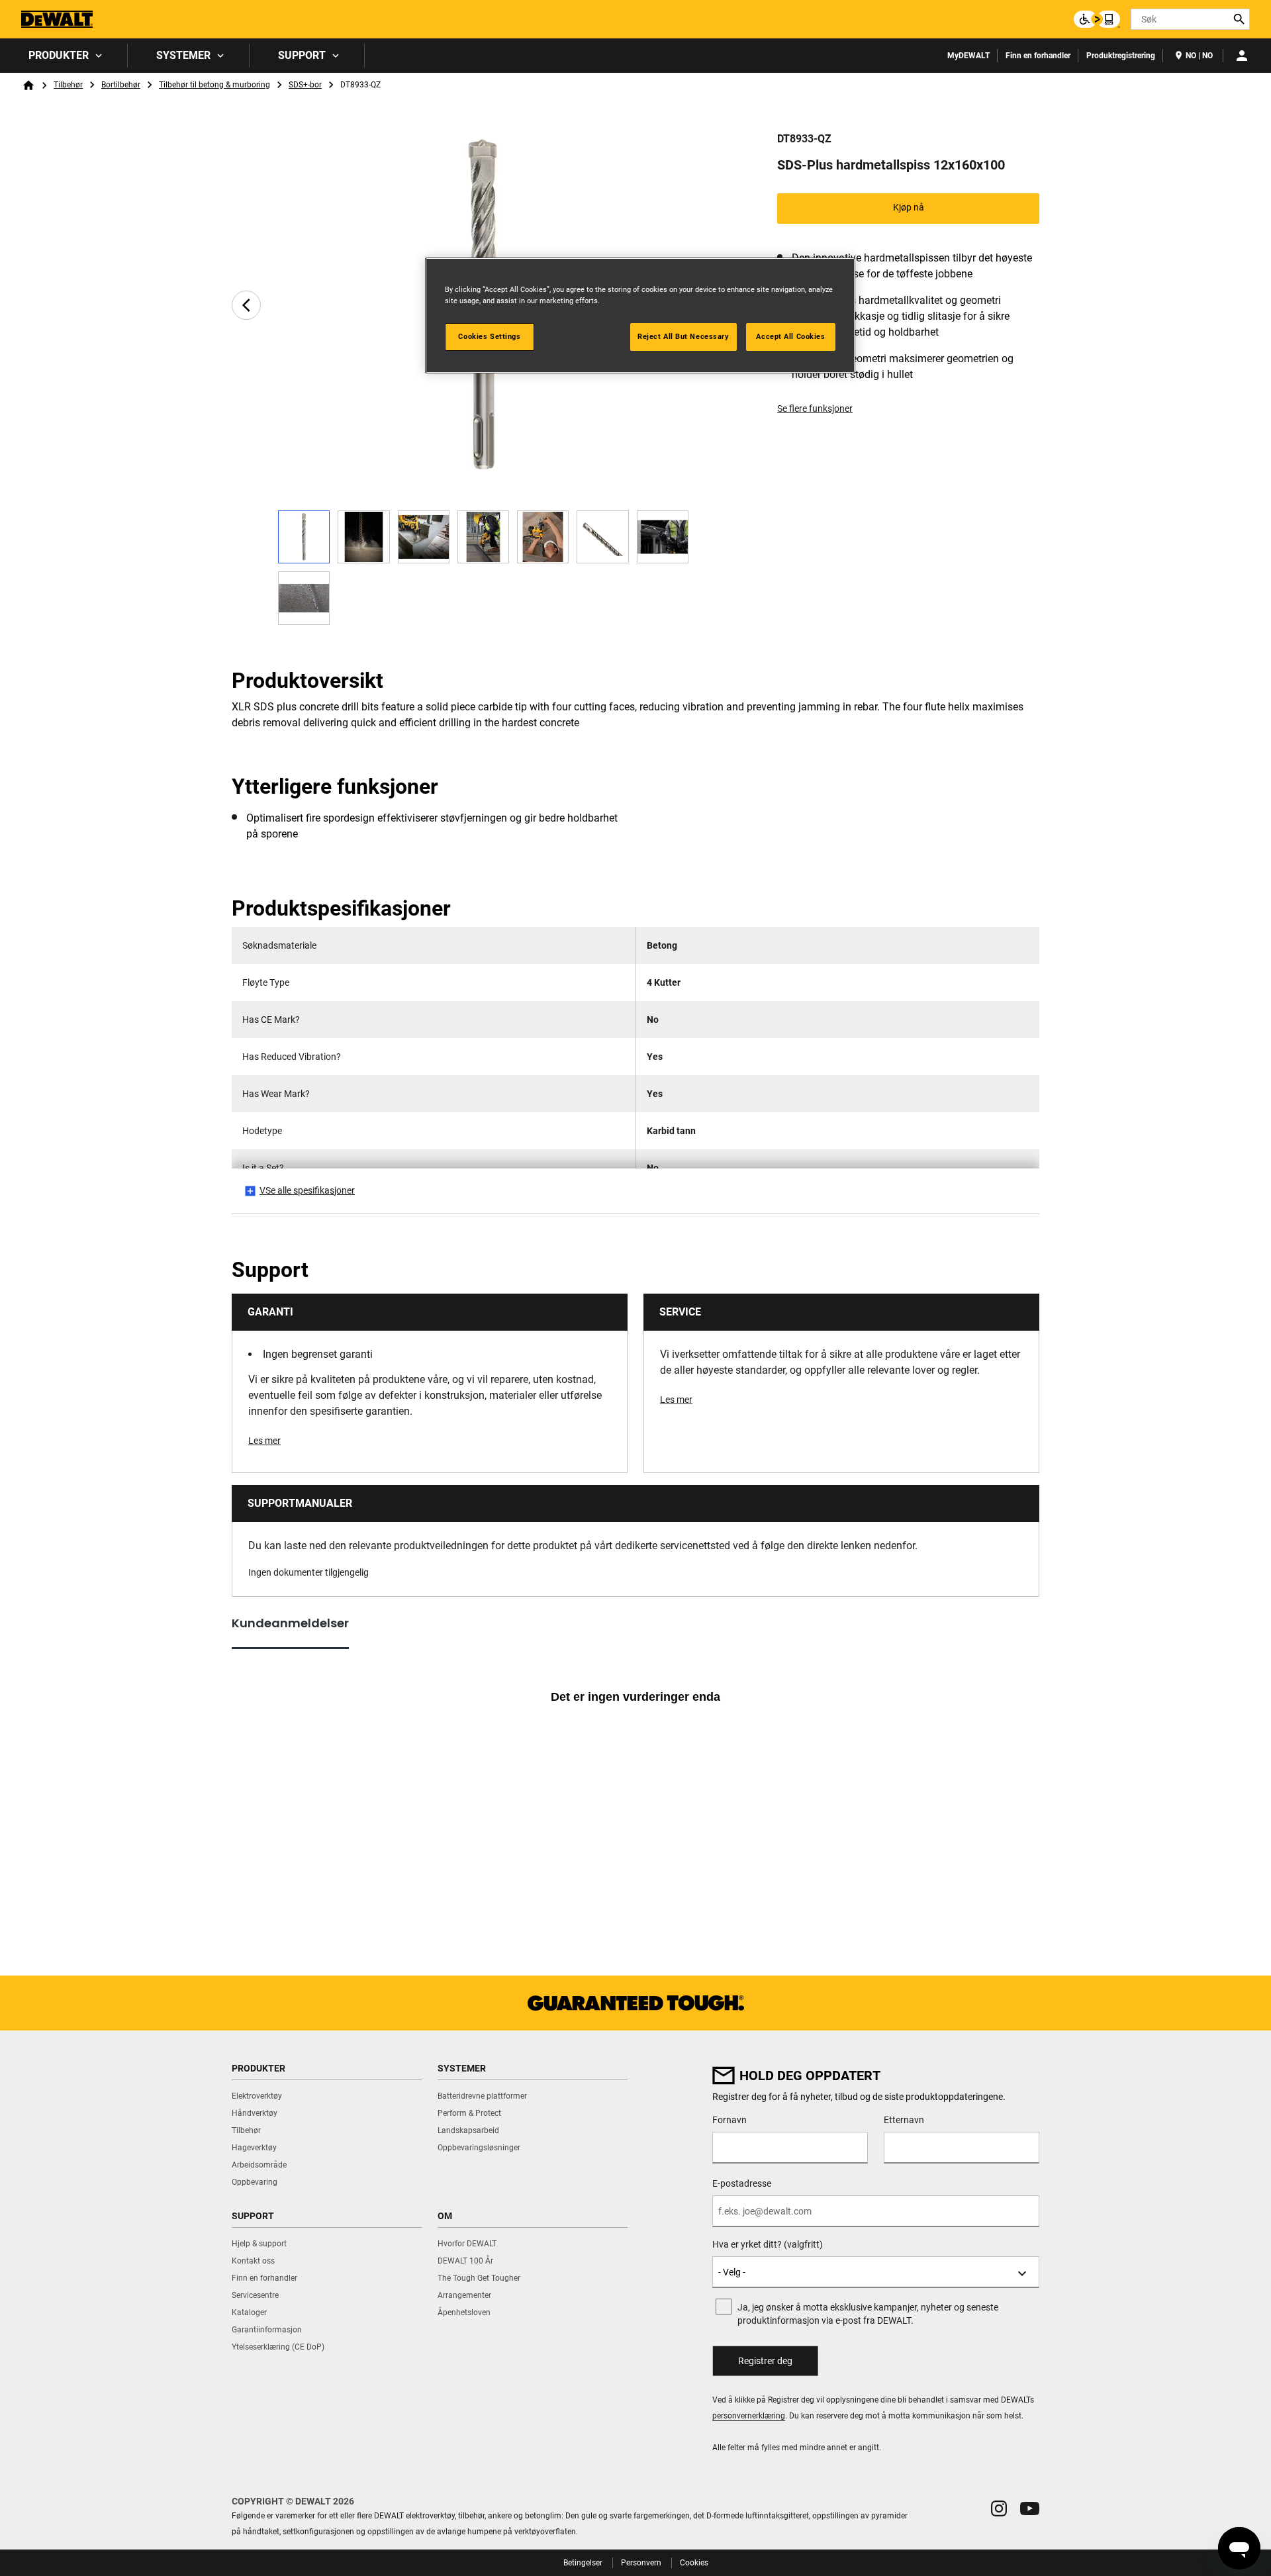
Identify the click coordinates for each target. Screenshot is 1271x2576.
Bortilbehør (121, 85)
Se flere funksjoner (815, 408)
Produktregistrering (1121, 56)
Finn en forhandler (1038, 56)
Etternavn (904, 2120)
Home (28, 85)
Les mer (264, 1441)
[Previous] (246, 305)
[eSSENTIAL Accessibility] (1097, 19)
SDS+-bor (305, 85)
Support (302, 55)
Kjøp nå (909, 207)
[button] (999, 2508)
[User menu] (1242, 56)
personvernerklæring (749, 2416)
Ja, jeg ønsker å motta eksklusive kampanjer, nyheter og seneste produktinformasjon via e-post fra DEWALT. (868, 2314)
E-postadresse (742, 2183)
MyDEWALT (968, 56)
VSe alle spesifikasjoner (307, 1190)
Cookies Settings (489, 336)
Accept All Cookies (790, 336)
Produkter (59, 55)
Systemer (183, 55)
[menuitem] (64, 56)
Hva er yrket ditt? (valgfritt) (768, 2244)
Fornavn (730, 2120)
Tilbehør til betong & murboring (214, 85)
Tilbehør (68, 85)
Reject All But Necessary (683, 336)
